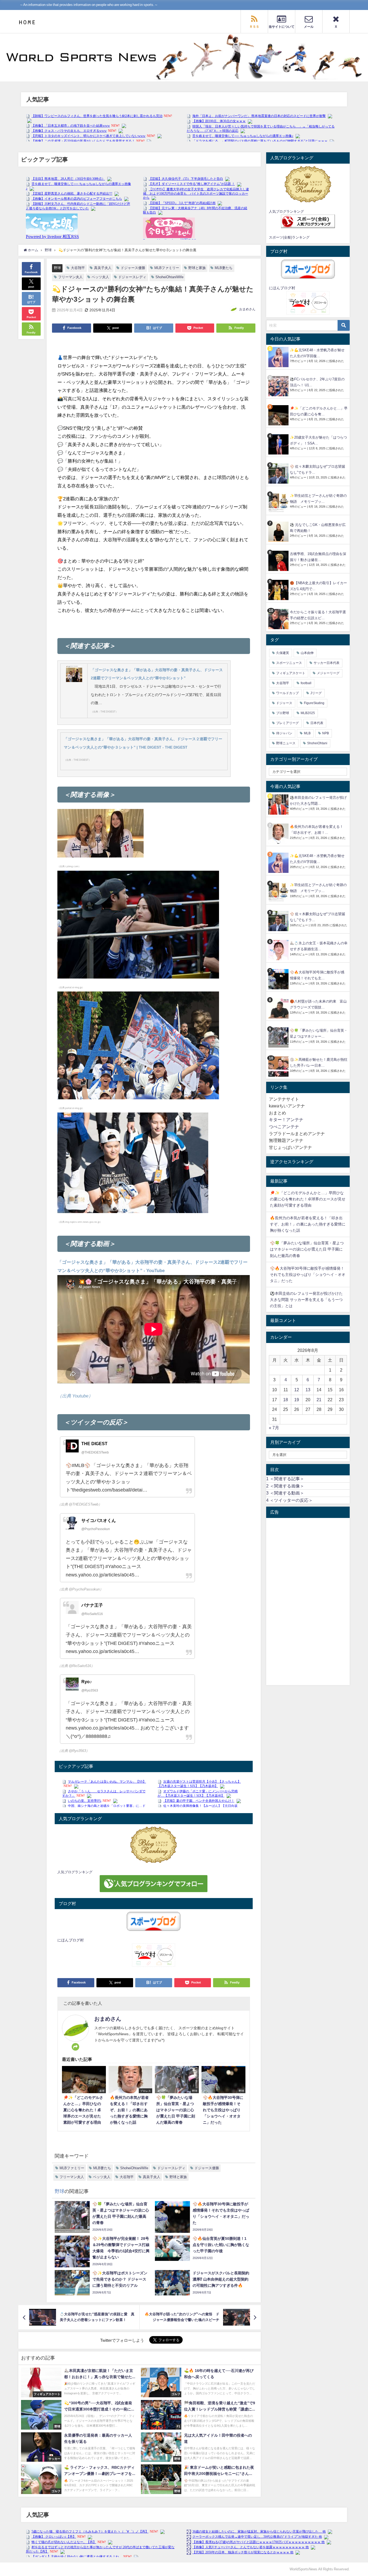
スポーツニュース (289, 663)
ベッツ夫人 (100, 277)
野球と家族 (197, 268)
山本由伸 (307, 653)
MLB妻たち (224, 268)
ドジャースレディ (132, 277)
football (306, 683)
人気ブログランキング (75, 1872)
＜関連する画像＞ (285, 1486)
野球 (57, 268)
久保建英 (283, 653)
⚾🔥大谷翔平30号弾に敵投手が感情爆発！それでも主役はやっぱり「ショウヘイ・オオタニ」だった (308, 1275)
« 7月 (274, 1428)
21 (319, 1400)
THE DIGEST (94, 1444)
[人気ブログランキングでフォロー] (154, 1883)
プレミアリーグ (287, 723)
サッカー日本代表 (327, 663)
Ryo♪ (87, 1682)
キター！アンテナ (286, 1120)
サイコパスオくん (99, 1520)
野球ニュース (286, 743)
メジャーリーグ (328, 673)
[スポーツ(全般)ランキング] (308, 221)
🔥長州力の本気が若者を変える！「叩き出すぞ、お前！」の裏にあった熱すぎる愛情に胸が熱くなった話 (308, 1224)
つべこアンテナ (284, 1127)
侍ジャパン (284, 733)
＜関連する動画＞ (285, 1493)
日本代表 (317, 723)
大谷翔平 (78, 268)
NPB (326, 733)
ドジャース (284, 703)
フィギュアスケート (291, 673)
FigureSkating (314, 703)
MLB (307, 733)
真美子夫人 (103, 268)
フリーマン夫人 (70, 277)
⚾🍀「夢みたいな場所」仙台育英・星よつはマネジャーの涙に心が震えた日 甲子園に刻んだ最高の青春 (307, 1249)
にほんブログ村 (71, 1940)
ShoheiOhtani (317, 743)
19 (297, 1400)
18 (286, 1400)
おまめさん (247, 309)
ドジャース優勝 (133, 268)
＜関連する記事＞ (285, 1479)
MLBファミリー (167, 268)
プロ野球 (283, 713)
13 (308, 1390)
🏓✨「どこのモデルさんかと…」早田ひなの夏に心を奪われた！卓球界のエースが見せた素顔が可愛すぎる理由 (308, 1199)
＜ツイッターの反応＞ (289, 1500)
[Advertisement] (308, 1602)
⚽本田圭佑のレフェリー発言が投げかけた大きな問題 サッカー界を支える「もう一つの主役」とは (306, 1300)
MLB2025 (308, 713)
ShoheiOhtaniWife (169, 277)
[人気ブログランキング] (154, 1845)
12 (297, 1390)
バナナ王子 (92, 1605)
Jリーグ (316, 693)
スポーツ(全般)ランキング (289, 237)
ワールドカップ (287, 693)
